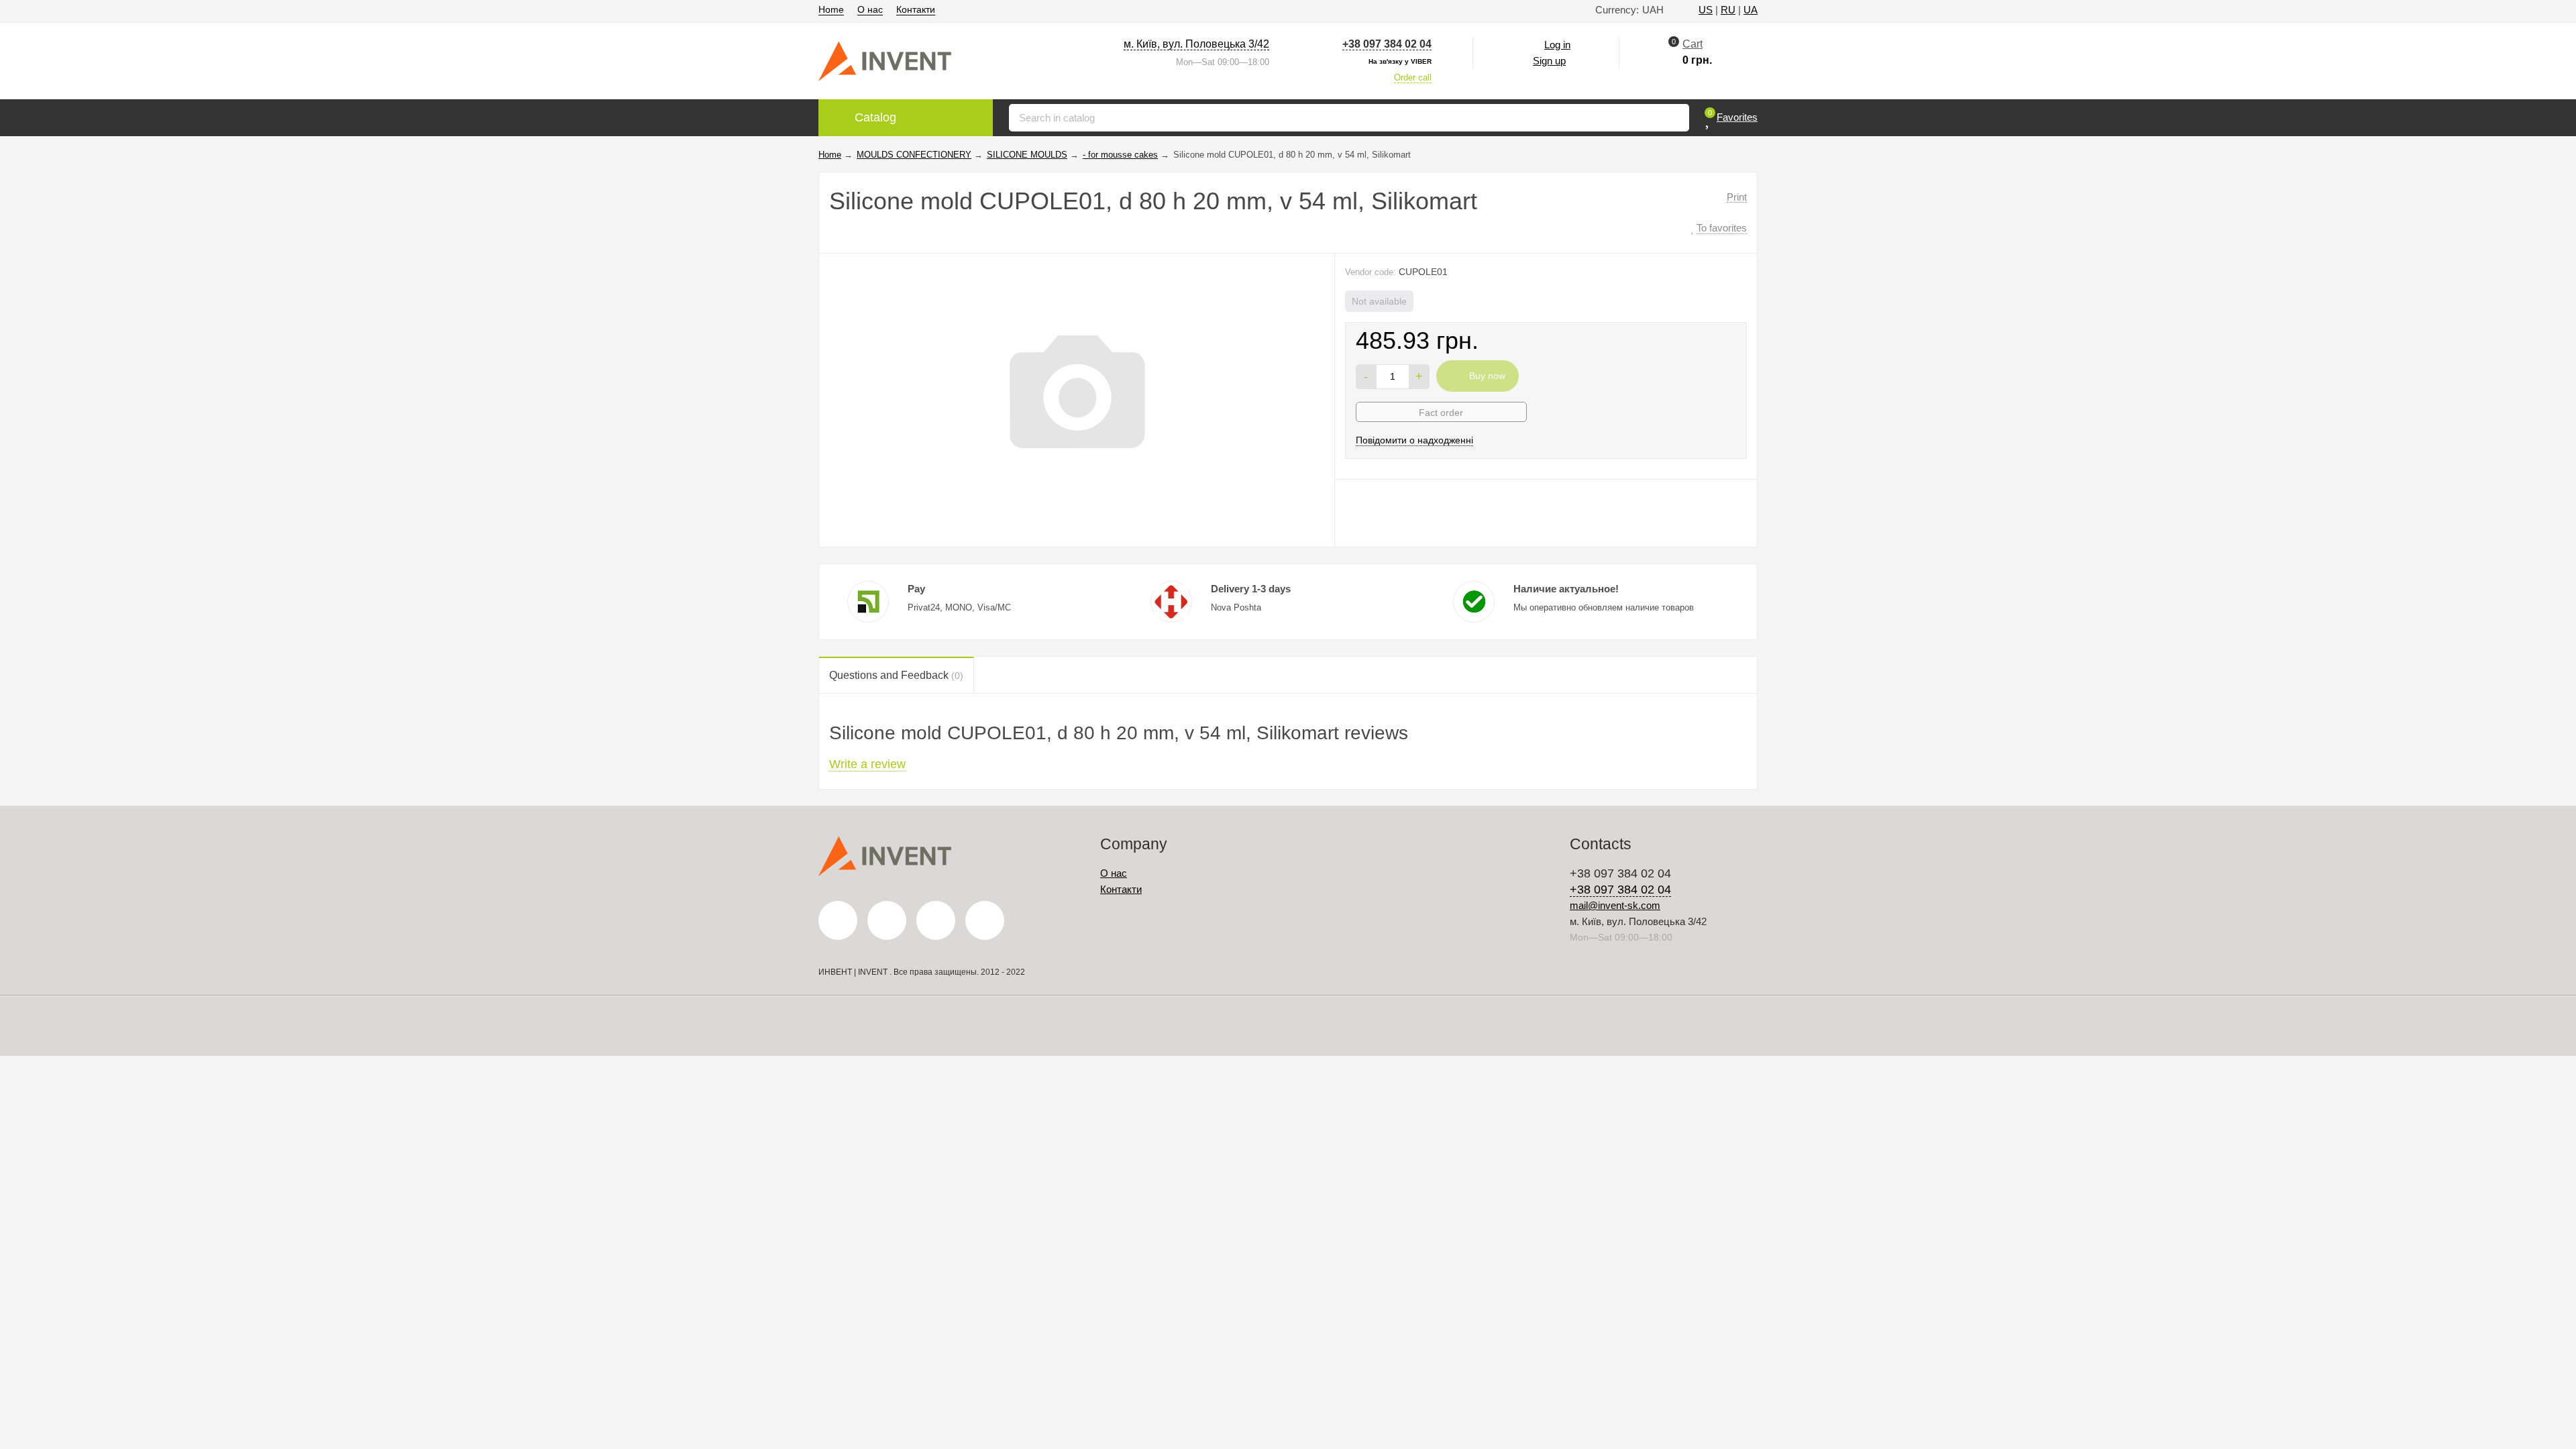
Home (831, 9)
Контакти (916, 9)
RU (1728, 10)
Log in (1557, 45)
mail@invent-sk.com (1615, 905)
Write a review (867, 764)
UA (1751, 10)
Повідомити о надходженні (1414, 440)
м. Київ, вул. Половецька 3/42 (1196, 44)
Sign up (1549, 61)
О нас (870, 9)
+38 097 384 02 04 (1387, 44)
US (1706, 10)
